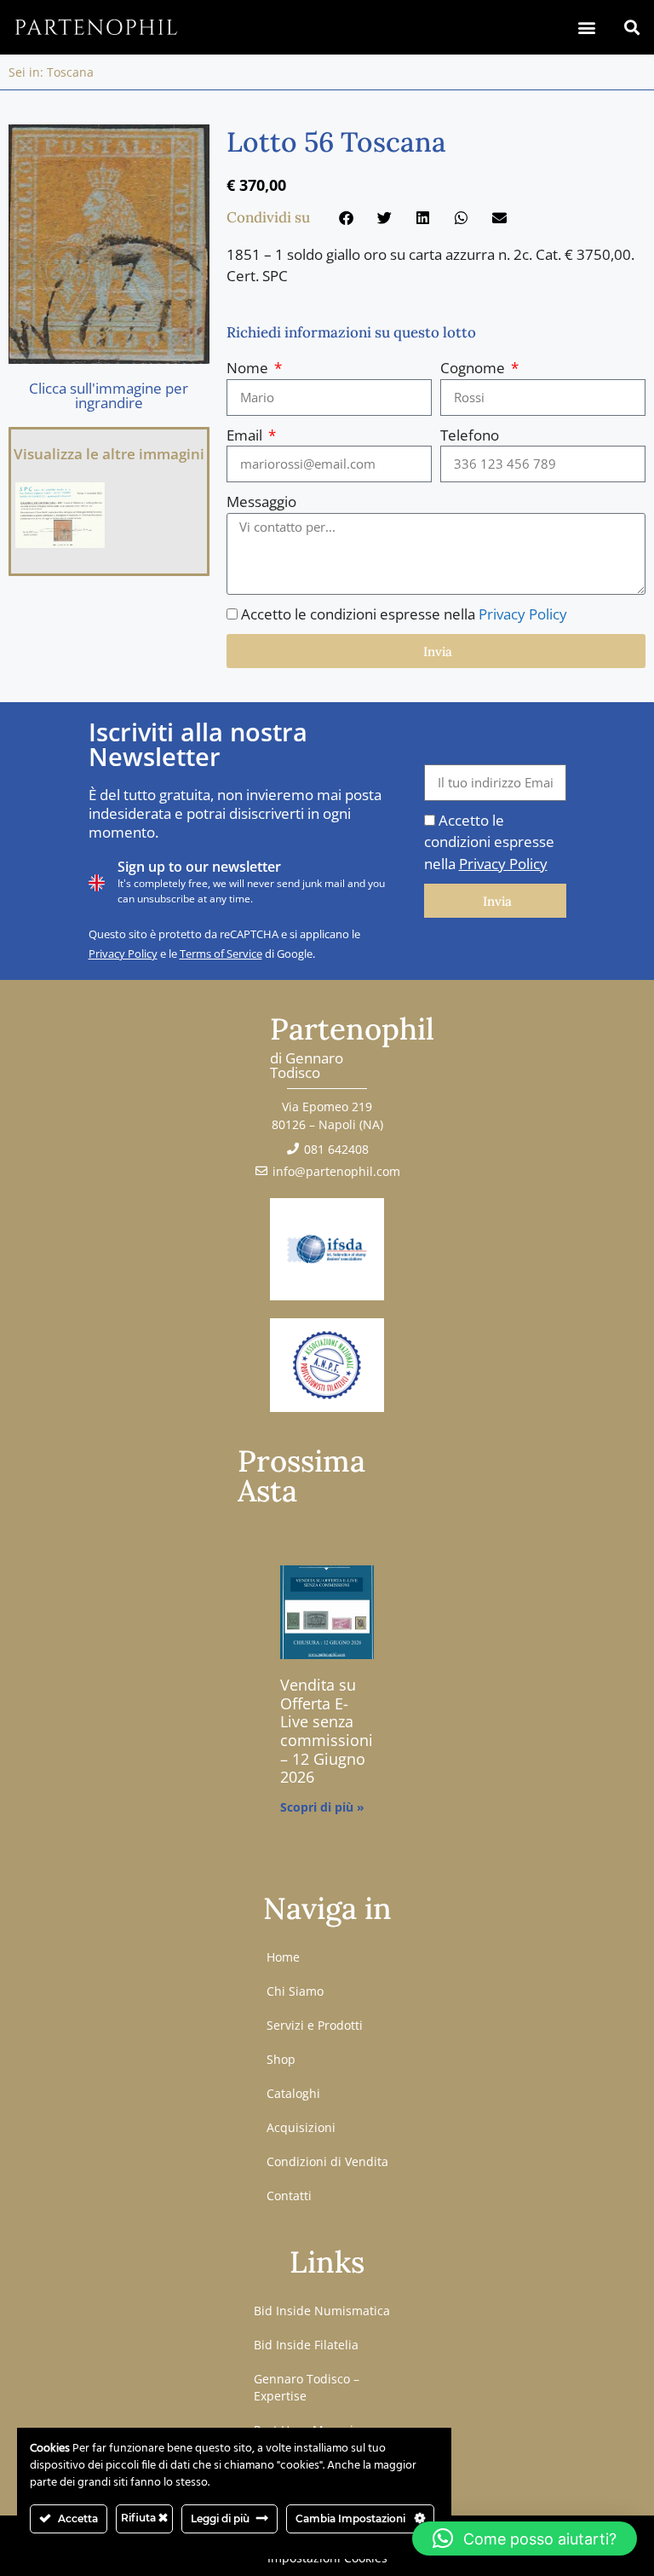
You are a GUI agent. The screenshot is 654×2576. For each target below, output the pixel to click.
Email (246, 435)
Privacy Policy (523, 614)
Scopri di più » (322, 1807)
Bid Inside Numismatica (322, 2311)
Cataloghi (293, 2093)
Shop (281, 2059)
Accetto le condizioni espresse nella (404, 614)
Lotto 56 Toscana (336, 142)
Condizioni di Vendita (327, 2161)
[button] (586, 27)
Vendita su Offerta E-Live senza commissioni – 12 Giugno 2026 (327, 1731)
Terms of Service (221, 954)
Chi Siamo (295, 1991)
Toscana (70, 72)
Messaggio (261, 501)
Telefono (470, 435)
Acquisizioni (301, 2127)
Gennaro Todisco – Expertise (307, 2387)
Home (283, 1957)
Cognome (474, 368)
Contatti (289, 2196)
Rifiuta (140, 2518)
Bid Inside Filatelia (306, 2345)
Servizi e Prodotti (315, 2025)
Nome (249, 368)
